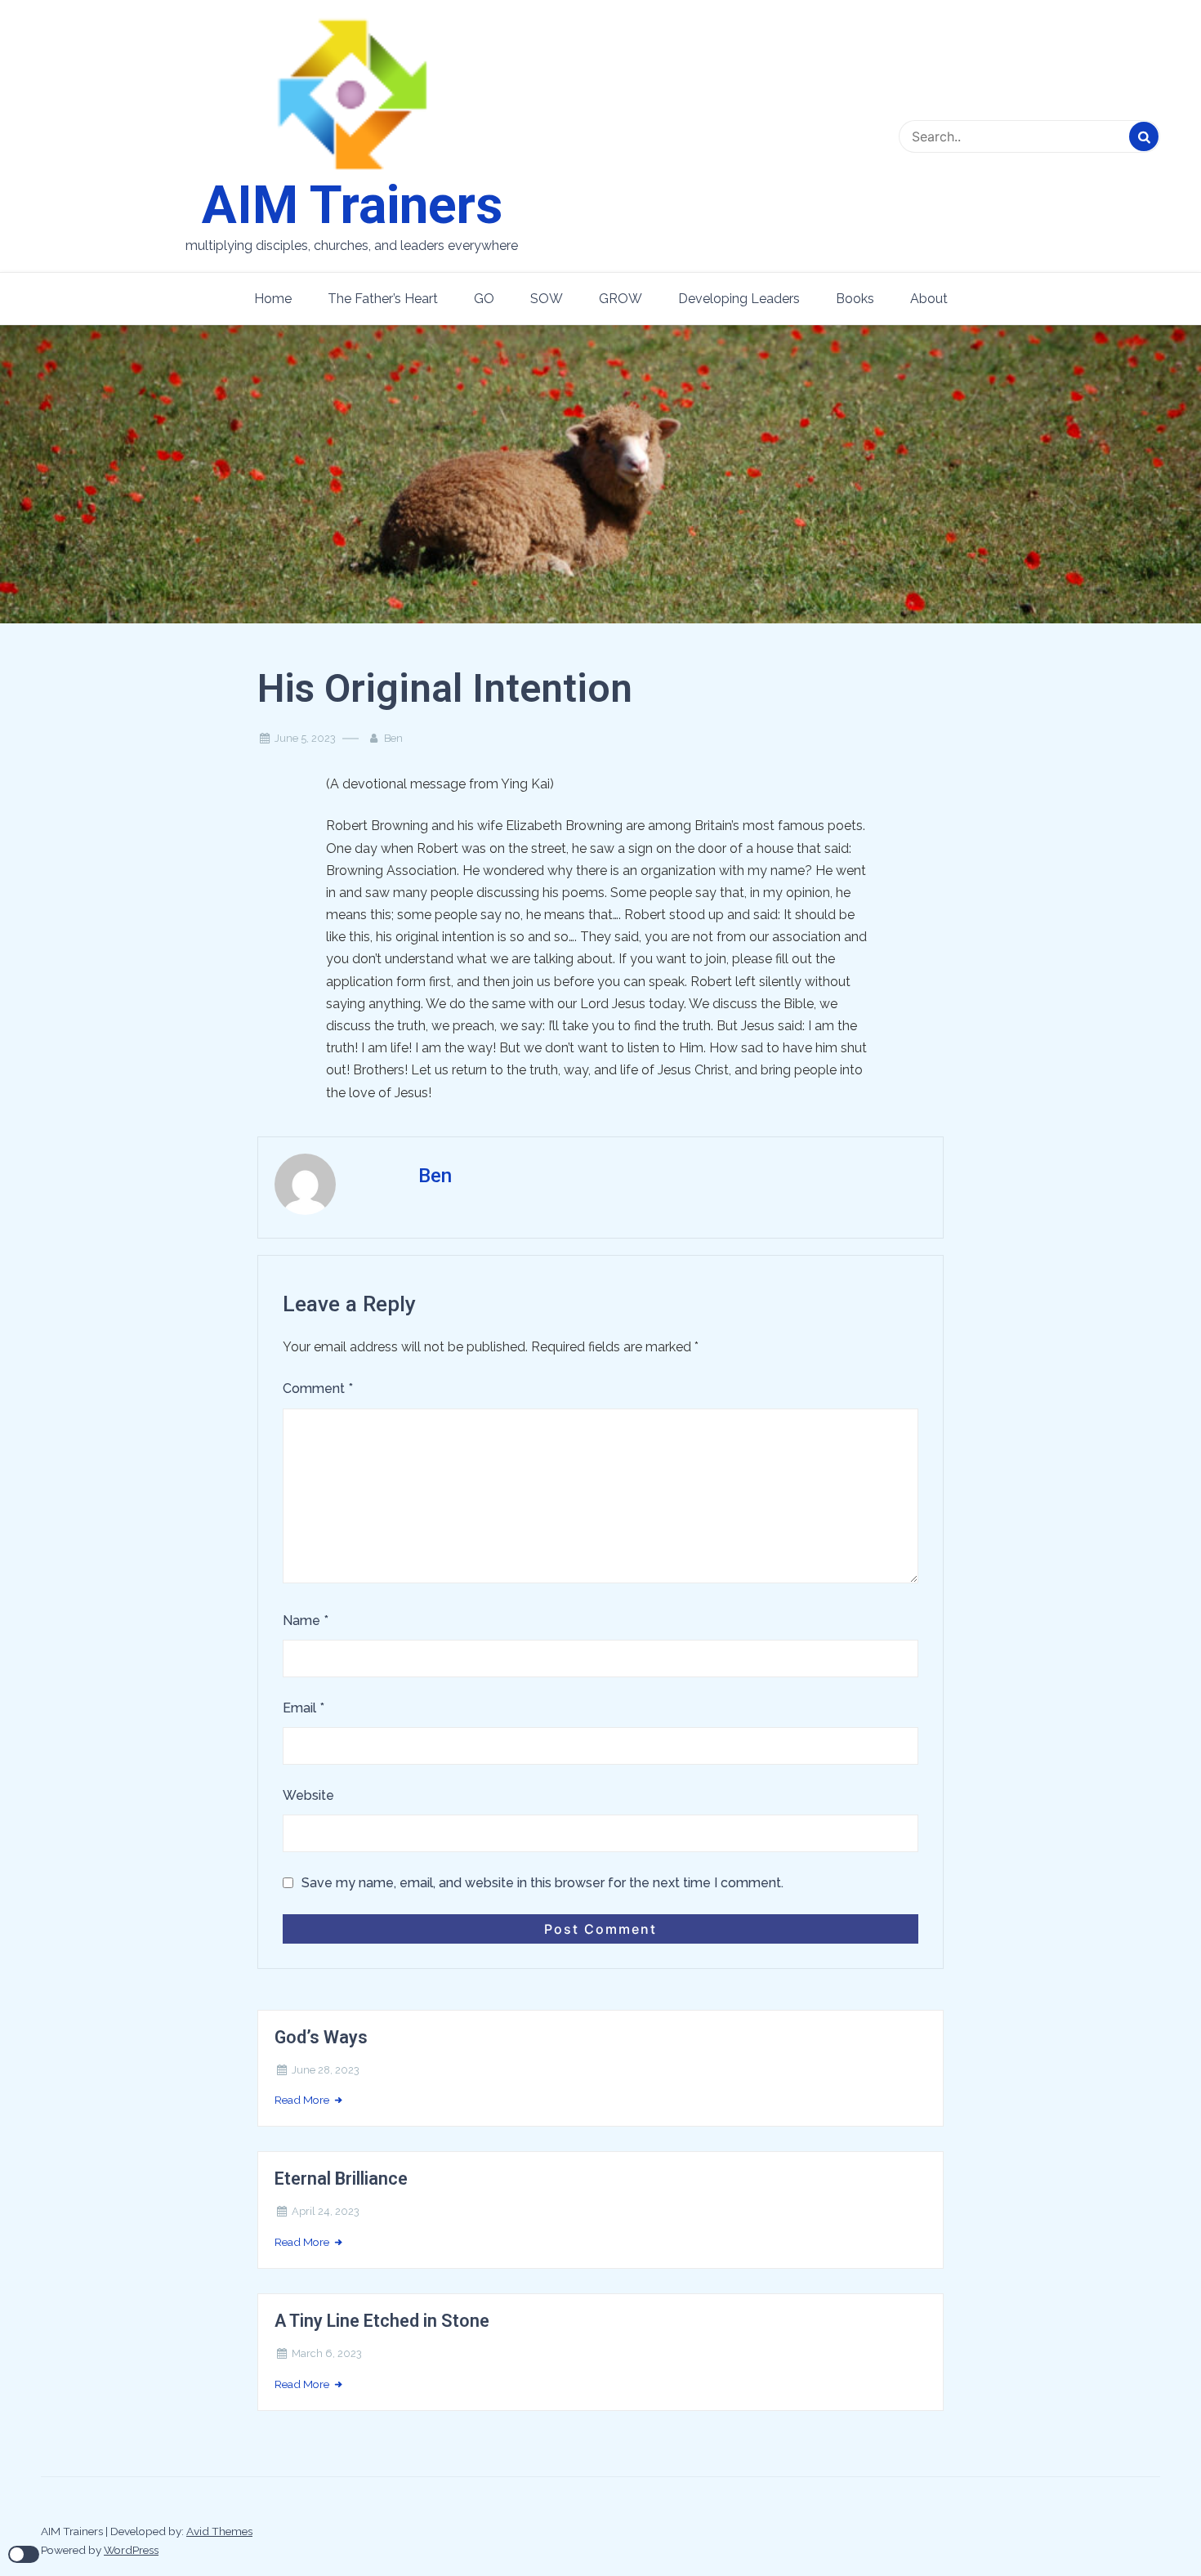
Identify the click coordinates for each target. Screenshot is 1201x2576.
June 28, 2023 (326, 2070)
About (929, 299)
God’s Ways (321, 2037)
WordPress (131, 2550)
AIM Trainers (352, 206)
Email (304, 1708)
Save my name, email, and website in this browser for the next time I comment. (542, 1883)
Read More (303, 2100)
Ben (393, 738)
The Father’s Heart (383, 299)
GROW (621, 299)
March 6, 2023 (327, 2353)
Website (308, 1795)
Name (306, 1621)
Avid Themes (219, 2531)
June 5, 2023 (305, 738)
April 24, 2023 (326, 2211)
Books (855, 299)
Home (273, 299)
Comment (318, 1388)
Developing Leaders (739, 299)
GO (484, 299)
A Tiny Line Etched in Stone (382, 2321)
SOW (547, 299)
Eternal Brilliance (341, 2179)
